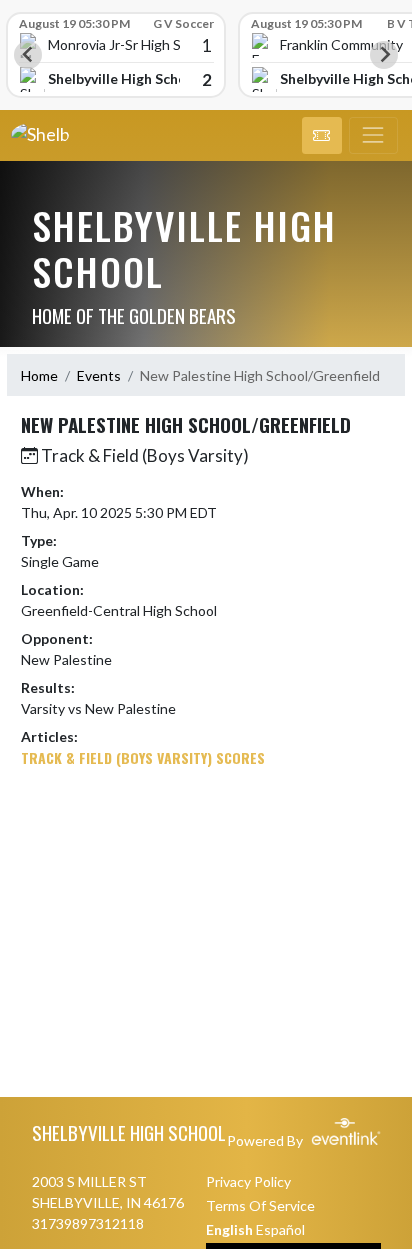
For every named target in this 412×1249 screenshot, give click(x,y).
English (229, 1229)
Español (280, 1229)
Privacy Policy (248, 1181)
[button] (322, 136)
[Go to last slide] (28, 55)
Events (99, 375)
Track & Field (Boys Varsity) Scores (143, 757)
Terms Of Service (260, 1205)
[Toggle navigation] (373, 136)
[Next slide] (384, 55)
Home (39, 375)
